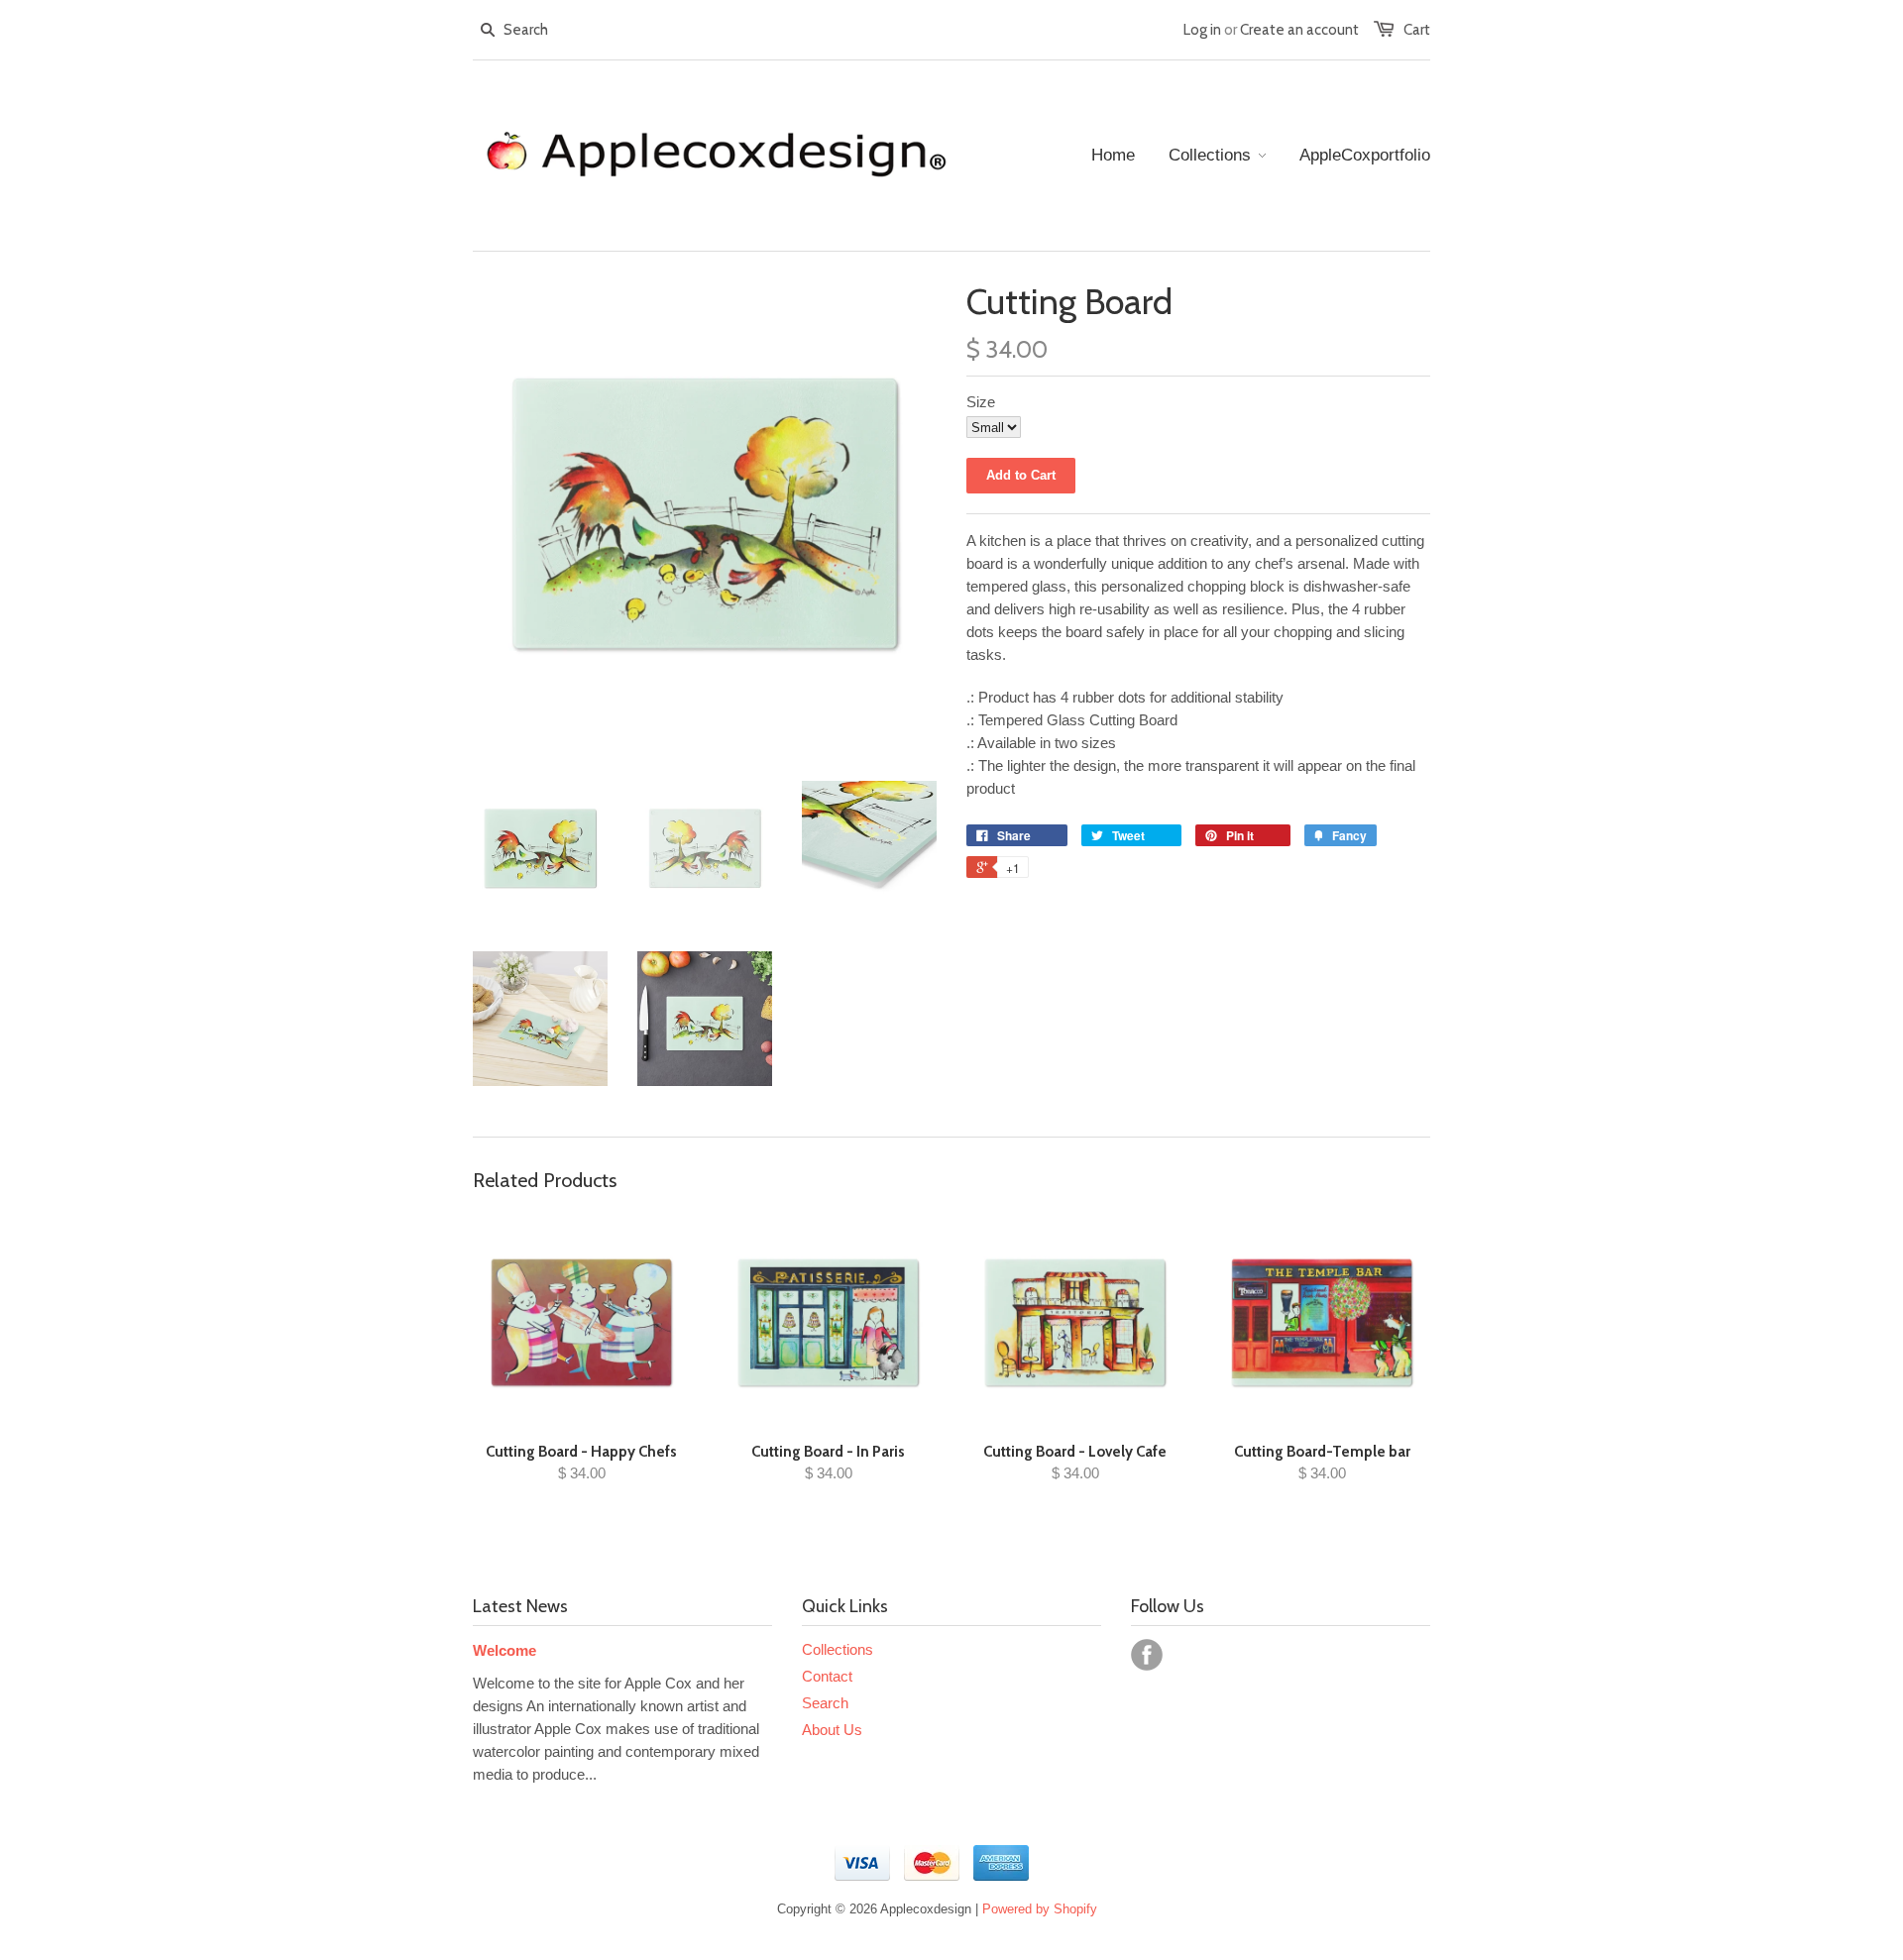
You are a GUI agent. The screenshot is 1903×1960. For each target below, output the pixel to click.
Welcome (504, 1650)
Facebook (1147, 1655)
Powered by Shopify (1040, 1909)
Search (825, 1703)
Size (981, 402)
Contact (827, 1676)
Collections (838, 1649)
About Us (832, 1730)
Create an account (1299, 30)
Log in (1202, 30)
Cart (1417, 30)
